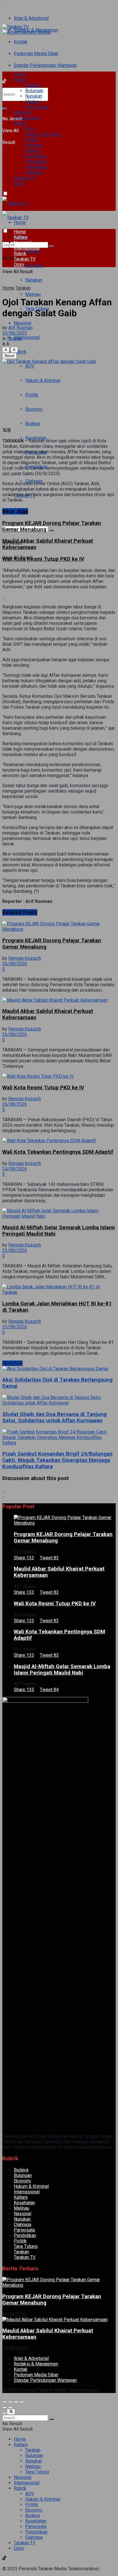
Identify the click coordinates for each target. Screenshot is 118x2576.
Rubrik (20, 123)
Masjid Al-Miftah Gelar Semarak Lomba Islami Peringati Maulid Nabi (62, 1670)
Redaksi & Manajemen (36, 2364)
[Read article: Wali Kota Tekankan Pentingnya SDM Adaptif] (59, 1141)
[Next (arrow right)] (10, 2407)
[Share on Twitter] (5, 431)
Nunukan (34, 96)
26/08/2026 (15, 964)
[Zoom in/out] (22, 2402)
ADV (30, 129)
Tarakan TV (25, 178)
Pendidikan (36, 167)
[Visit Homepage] (15, 27)
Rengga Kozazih (25, 958)
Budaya (33, 151)
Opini (19, 183)
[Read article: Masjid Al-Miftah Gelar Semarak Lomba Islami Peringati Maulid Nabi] (59, 1213)
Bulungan (34, 91)
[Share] (10, 2402)
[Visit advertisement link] (3, 5)
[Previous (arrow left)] (5, 2407)
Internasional (27, 118)
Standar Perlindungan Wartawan (45, 65)
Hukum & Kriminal (43, 134)
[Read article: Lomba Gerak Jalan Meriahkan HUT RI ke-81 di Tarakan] (59, 1290)
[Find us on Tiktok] (4, 2131)
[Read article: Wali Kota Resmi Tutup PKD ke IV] (59, 1076)
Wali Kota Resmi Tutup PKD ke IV (43, 559)
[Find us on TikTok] (4, 82)
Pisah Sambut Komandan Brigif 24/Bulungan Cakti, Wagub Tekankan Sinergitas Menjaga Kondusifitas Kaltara (57, 1460)
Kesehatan (36, 156)
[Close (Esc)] (5, 2402)
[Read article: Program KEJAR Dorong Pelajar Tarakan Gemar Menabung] (59, 926)
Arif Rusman (20, 328)
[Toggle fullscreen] (16, 2402)
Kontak (21, 42)
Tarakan (33, 85)
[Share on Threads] (9, 431)
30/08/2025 (15, 333)
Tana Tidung (37, 107)
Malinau (33, 102)
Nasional (22, 112)
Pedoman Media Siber (36, 54)
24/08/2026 (15, 1169)
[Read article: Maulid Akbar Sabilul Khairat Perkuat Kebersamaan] (59, 1000)
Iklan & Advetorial (31, 18)
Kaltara (21, 80)
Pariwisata (36, 162)
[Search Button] (5, 109)
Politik (32, 140)
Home (20, 74)
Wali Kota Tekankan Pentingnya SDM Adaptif (58, 1152)
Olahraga (34, 173)
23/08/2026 (15, 1250)
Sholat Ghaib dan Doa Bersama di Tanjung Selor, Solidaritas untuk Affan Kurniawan (54, 1417)
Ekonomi (34, 145)
